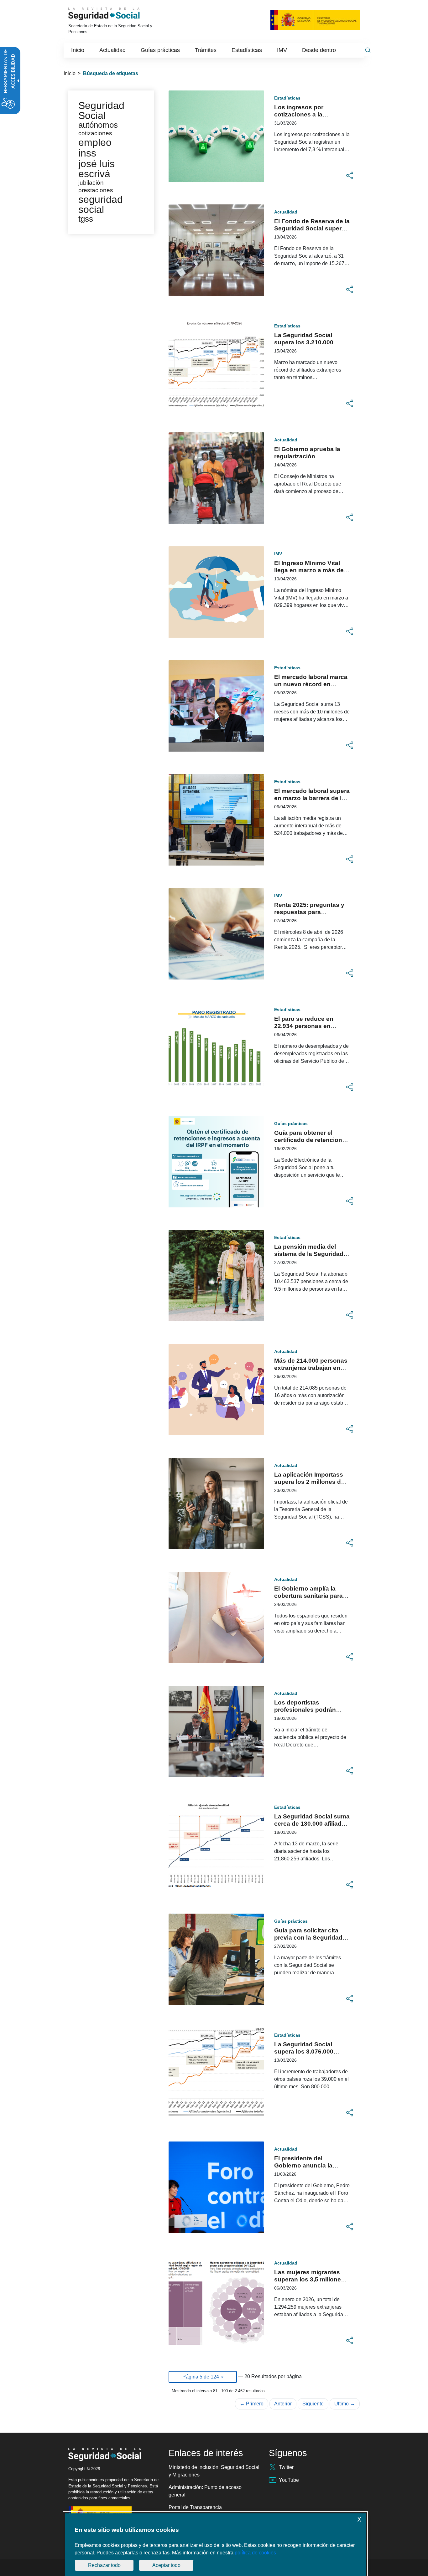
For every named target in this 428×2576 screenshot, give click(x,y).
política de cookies (255, 2553)
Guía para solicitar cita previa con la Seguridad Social (308, 1938)
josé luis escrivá (97, 169)
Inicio (70, 73)
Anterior (283, 2404)
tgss (86, 219)
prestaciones (96, 190)
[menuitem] (78, 50)
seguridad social (101, 204)
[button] (350, 176)
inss (87, 153)
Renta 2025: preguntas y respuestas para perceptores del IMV (309, 912)
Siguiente (313, 2404)
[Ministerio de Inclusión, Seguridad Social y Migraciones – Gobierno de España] (315, 19)
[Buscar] (368, 50)
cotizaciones (95, 133)
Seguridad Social (101, 111)
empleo (95, 142)
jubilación (91, 183)
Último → (345, 2404)
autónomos (98, 125)
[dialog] (215, 2545)
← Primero (252, 2404)
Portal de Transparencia (195, 2507)
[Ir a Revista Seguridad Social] (113, 14)
